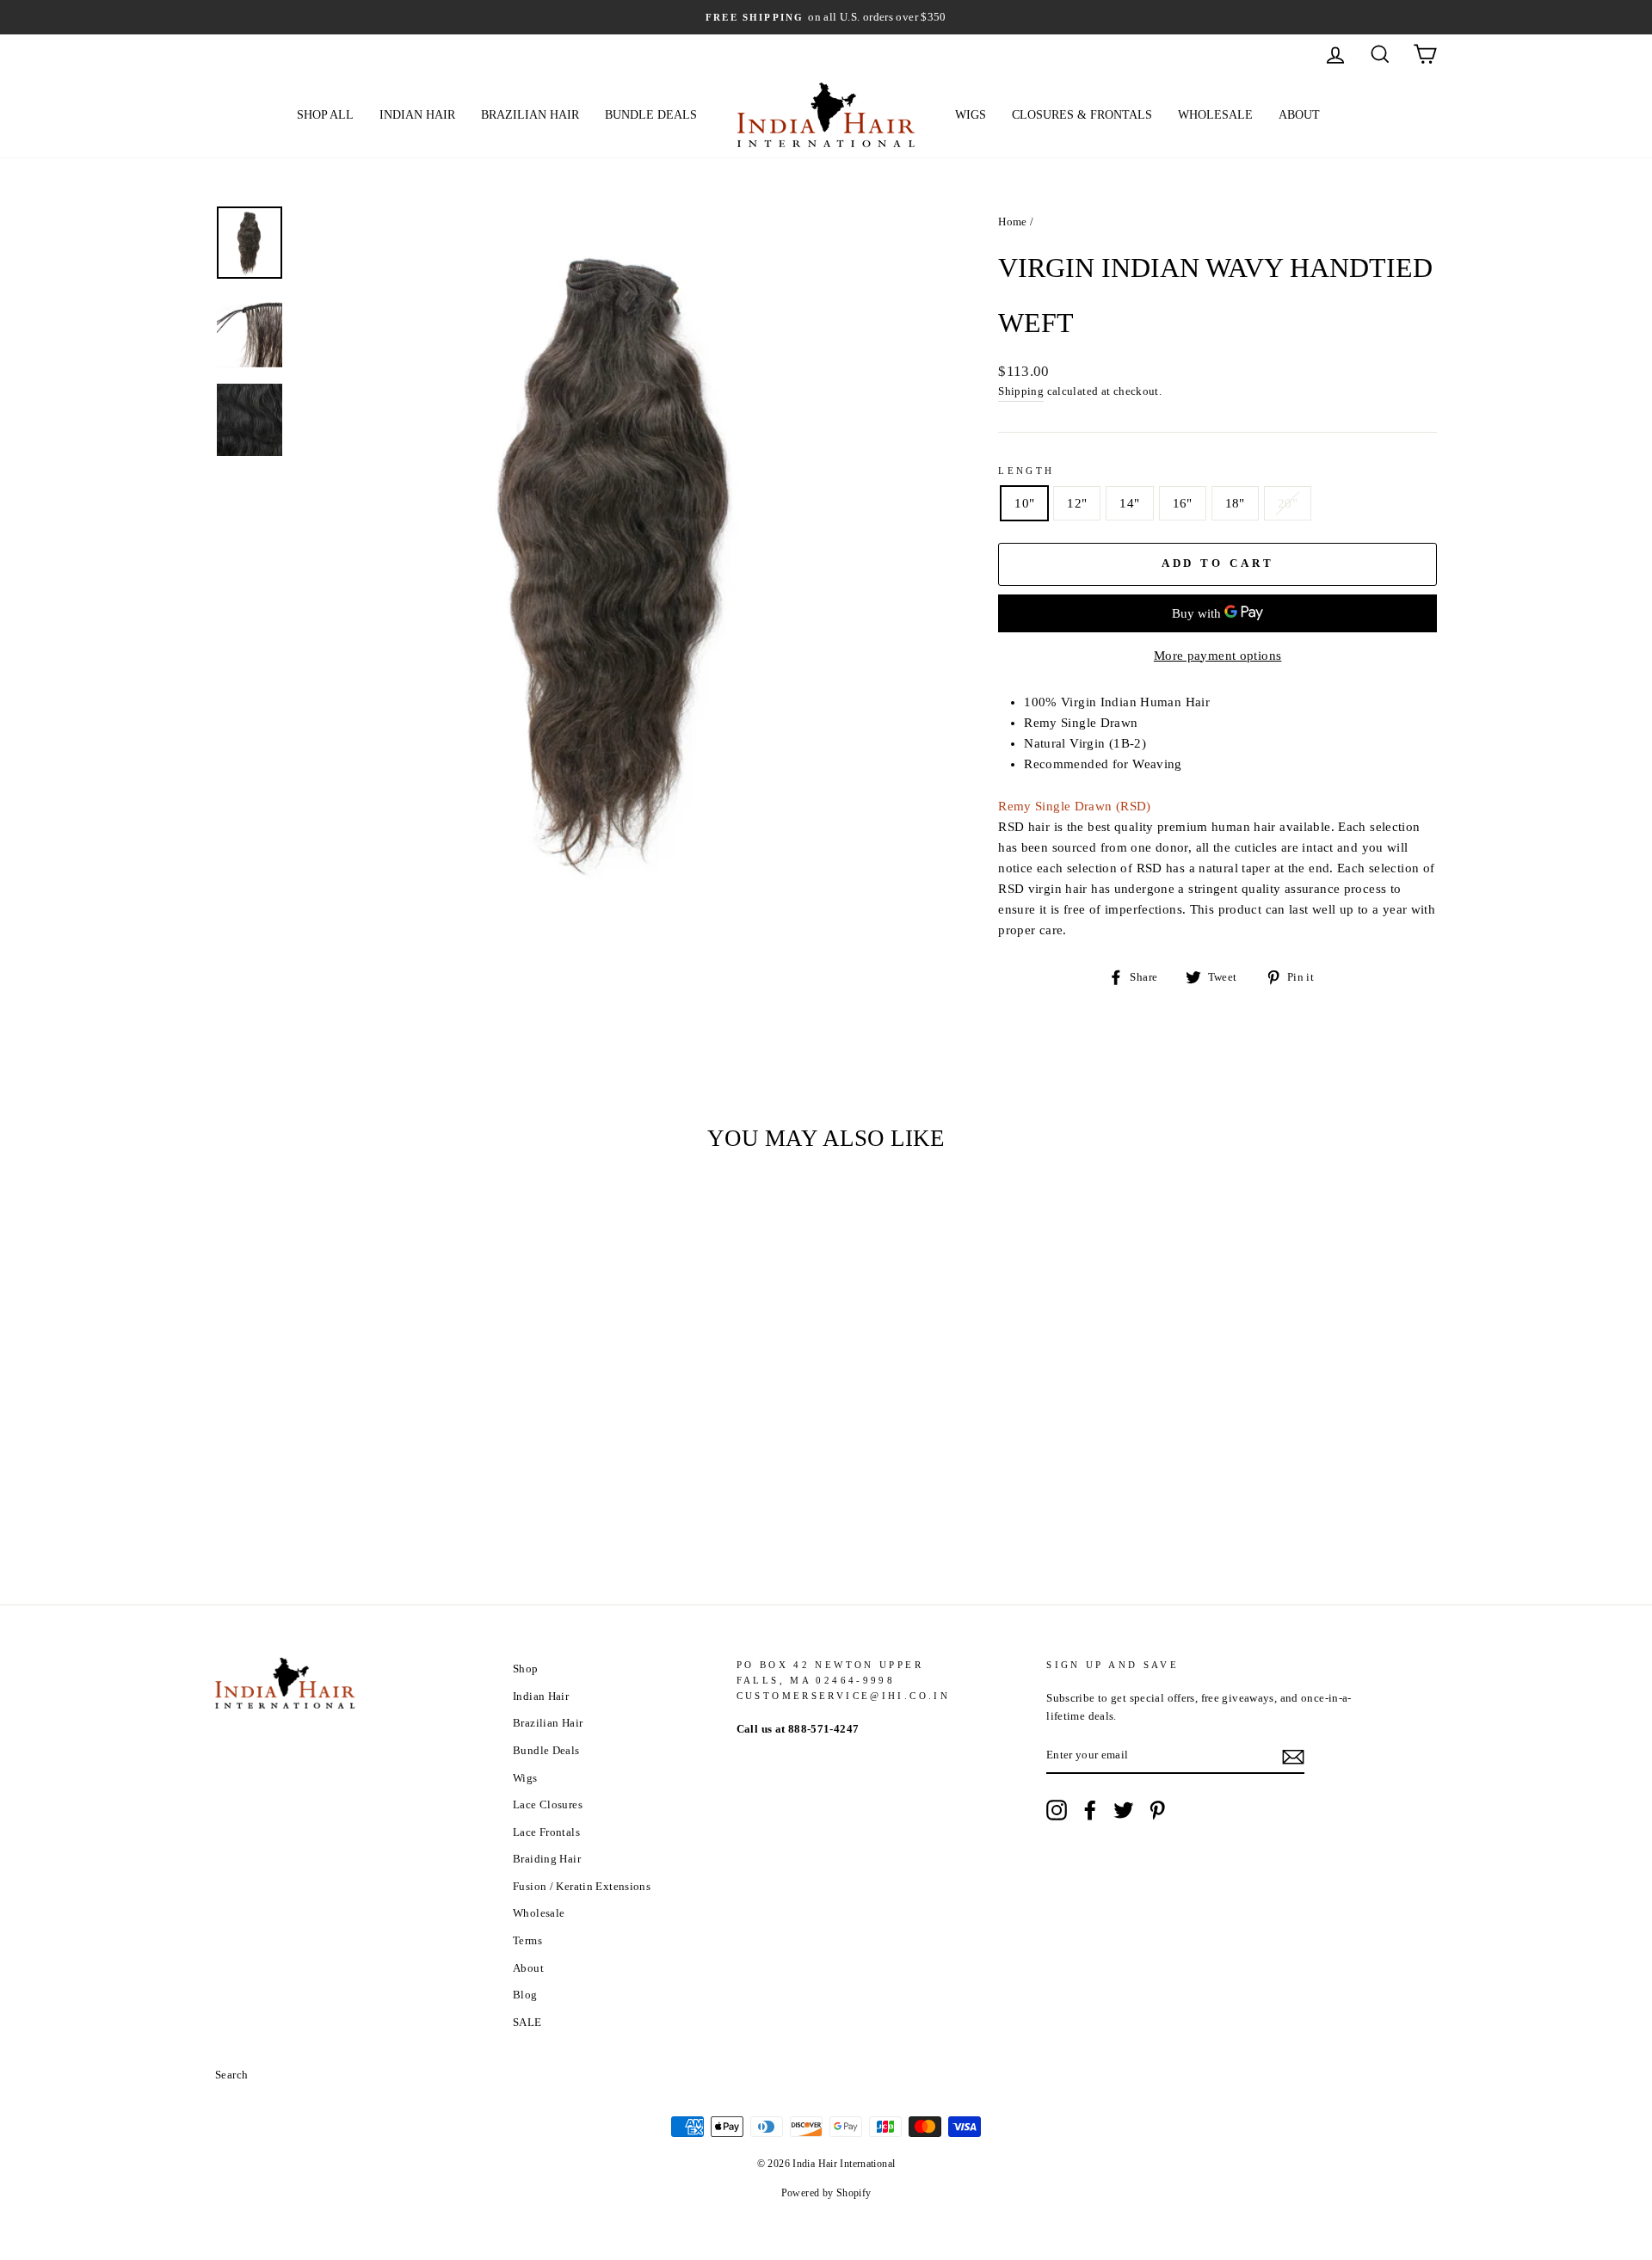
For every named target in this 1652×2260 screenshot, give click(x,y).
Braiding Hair (547, 1859)
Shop (526, 1669)
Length (1026, 471)
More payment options (1218, 656)
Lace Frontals (546, 1832)
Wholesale (1215, 115)
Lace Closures (548, 1805)
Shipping (1021, 391)
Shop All (325, 115)
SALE (527, 2023)
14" (1129, 503)
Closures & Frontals (1082, 115)
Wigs (971, 115)
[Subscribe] (1293, 1756)
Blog (525, 1995)
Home (1013, 222)
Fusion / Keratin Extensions (582, 1887)
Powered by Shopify (826, 2193)
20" (1288, 503)
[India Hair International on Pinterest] (1157, 1810)
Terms (527, 1941)
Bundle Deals (651, 115)
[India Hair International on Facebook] (1090, 1810)
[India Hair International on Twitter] (1124, 1810)
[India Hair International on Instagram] (1057, 1810)
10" (1024, 503)
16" (1183, 503)
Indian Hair (417, 115)
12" (1077, 503)
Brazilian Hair (530, 115)
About (1299, 115)
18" (1235, 503)
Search (231, 2075)
